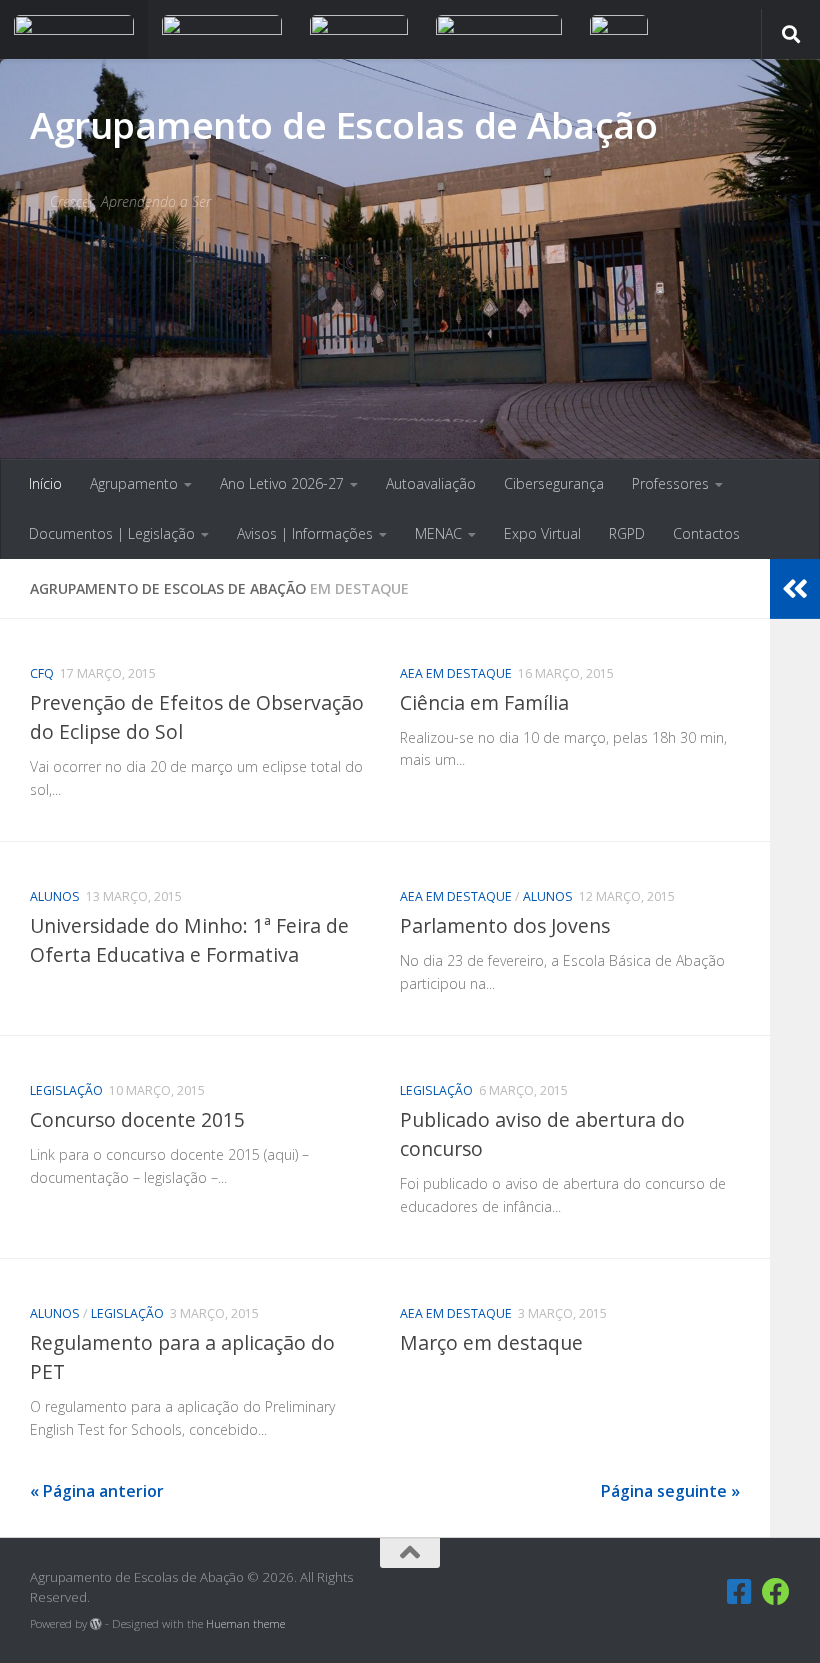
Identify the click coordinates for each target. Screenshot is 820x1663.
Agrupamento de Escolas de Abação (343, 124)
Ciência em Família (484, 702)
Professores (670, 483)
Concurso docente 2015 (137, 1119)
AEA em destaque (456, 673)
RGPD (627, 533)
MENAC (438, 533)
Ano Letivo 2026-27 (282, 483)
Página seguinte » (670, 1491)
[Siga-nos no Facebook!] (740, 1592)
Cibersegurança (554, 483)
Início (45, 483)
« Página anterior (97, 1491)
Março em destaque (491, 1342)
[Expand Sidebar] (795, 589)
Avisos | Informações (305, 533)
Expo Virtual (542, 533)
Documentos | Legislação (112, 533)
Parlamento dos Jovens (505, 925)
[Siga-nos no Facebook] (776, 1592)
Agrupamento (134, 483)
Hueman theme (245, 1623)
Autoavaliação (431, 483)
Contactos (706, 533)
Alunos (55, 896)
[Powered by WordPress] (96, 1624)
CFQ (42, 673)
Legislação (66, 1090)
